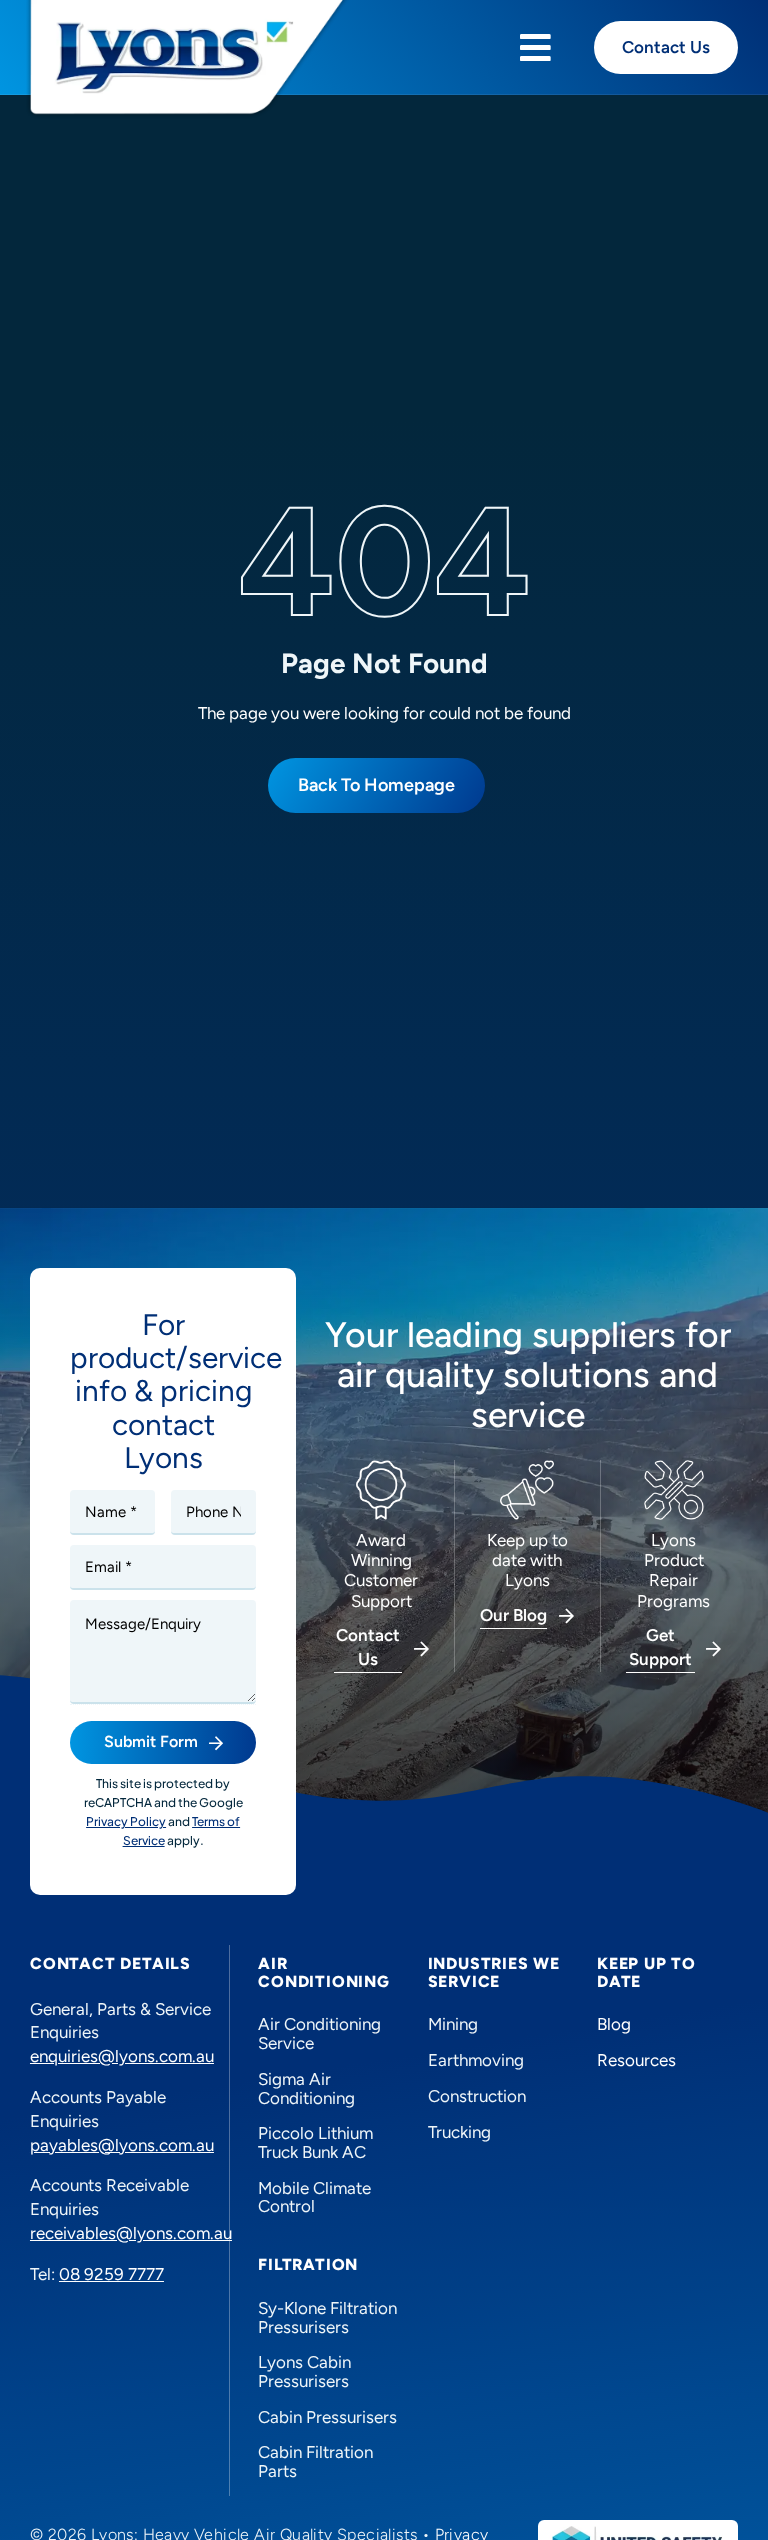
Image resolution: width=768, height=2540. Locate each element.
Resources (636, 2060)
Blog (614, 2024)
